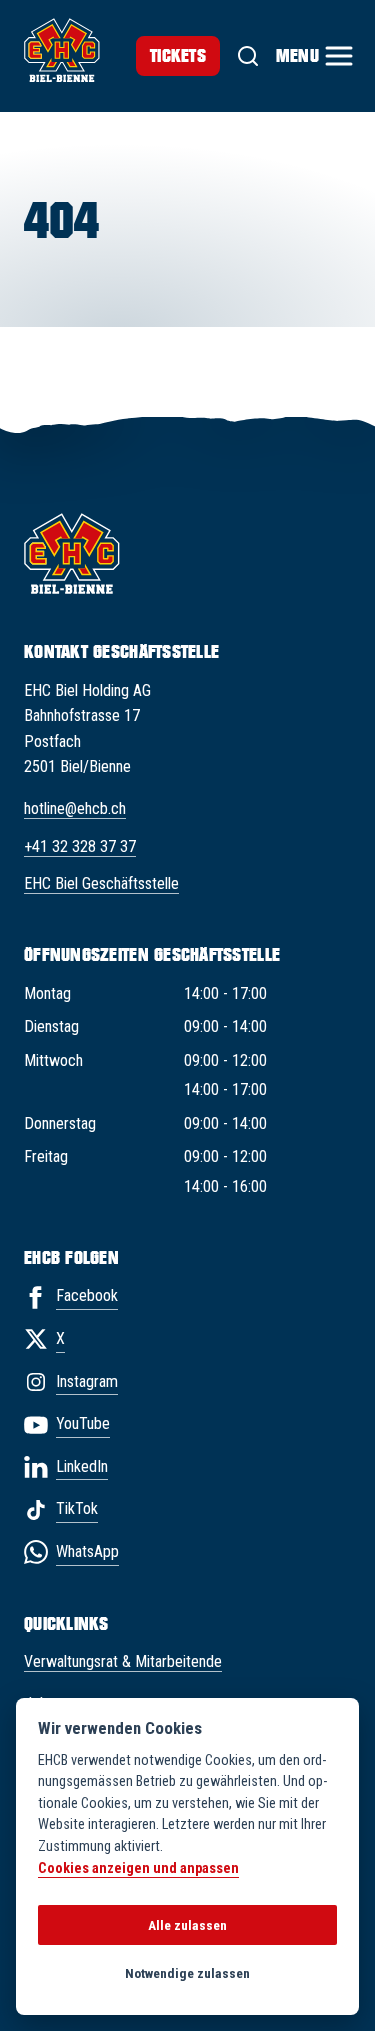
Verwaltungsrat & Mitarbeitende (123, 1661)
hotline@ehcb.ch (75, 808)
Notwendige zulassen (187, 1973)
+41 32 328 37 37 (80, 846)
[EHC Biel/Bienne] (62, 50)
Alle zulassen (187, 1925)
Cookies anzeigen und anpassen (138, 1868)
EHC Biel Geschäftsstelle (101, 883)
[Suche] (248, 56)
